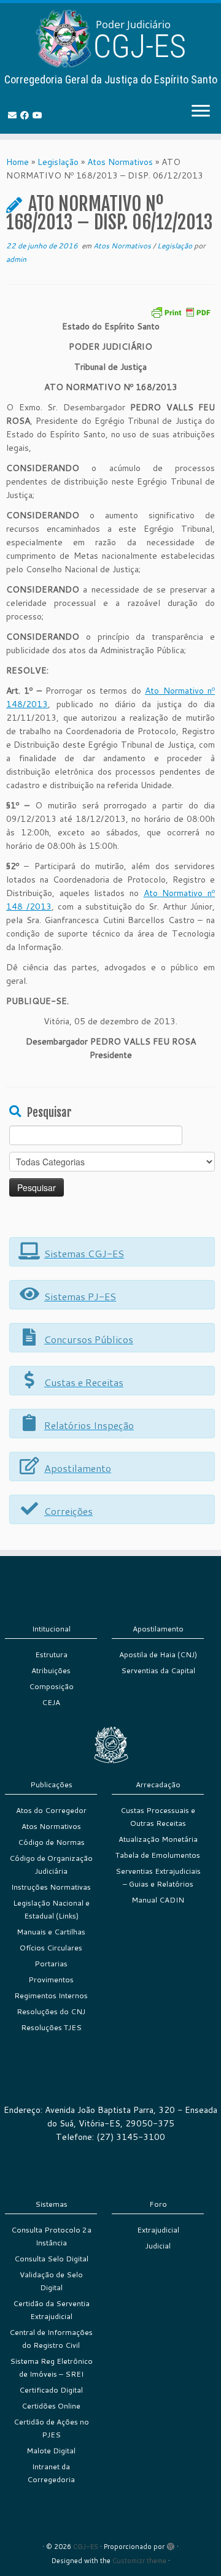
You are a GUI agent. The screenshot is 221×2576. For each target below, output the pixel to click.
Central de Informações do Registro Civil (51, 2339)
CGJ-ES (86, 2547)
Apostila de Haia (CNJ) (158, 1654)
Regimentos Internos (51, 1995)
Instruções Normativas (51, 1887)
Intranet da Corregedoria (51, 2473)
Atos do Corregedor (51, 1810)
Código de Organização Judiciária (51, 1865)
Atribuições (51, 1670)
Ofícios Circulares (51, 1948)
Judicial (158, 2246)
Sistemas (51, 2204)
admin (16, 259)
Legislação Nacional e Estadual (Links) (51, 1909)
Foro (158, 2204)
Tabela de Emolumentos (158, 1855)
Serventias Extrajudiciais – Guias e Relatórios (158, 1877)
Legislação (58, 162)
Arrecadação (158, 1784)
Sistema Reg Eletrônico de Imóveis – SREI (51, 2367)
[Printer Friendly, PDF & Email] (180, 311)
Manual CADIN (158, 1900)
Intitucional (51, 1629)
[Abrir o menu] (201, 112)
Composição (51, 1686)
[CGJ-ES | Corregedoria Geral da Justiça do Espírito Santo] (110, 38)
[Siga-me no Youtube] (39, 115)
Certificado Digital (51, 2390)
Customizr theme (139, 2561)
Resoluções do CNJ (51, 2011)
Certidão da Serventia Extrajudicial (51, 2310)
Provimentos (51, 1980)
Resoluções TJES (51, 2027)
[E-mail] (14, 115)
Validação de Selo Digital (51, 2281)
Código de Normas (51, 1842)
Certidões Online (51, 2406)
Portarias (51, 1964)
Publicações (51, 1784)
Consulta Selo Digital (51, 2259)
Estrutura (51, 1654)
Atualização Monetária (158, 1839)
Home (17, 162)
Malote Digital (51, 2451)
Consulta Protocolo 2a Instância (51, 2236)
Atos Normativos (120, 162)
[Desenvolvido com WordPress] (171, 2544)
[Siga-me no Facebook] (26, 115)
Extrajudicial (158, 2230)
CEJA (51, 1702)
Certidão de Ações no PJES (51, 2428)
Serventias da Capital (158, 1670)
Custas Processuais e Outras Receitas (158, 1817)
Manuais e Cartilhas (51, 1932)
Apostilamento (158, 1629)
